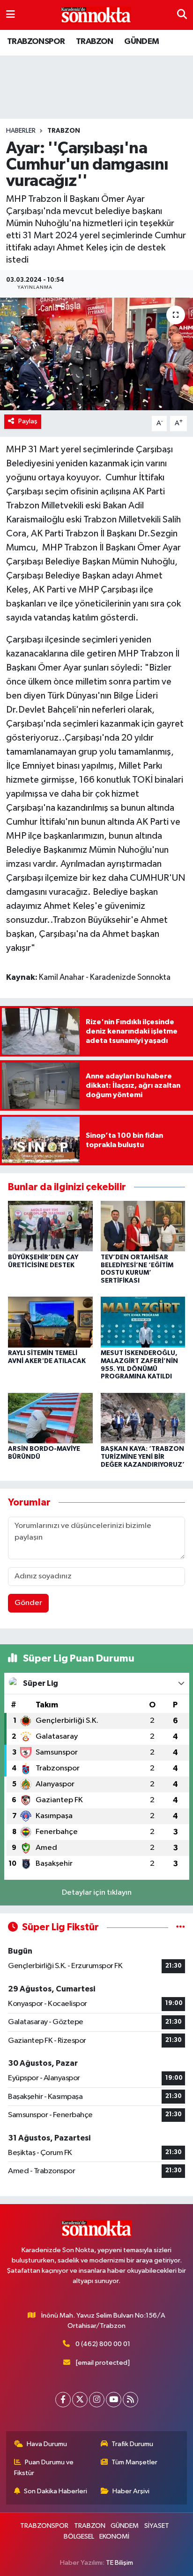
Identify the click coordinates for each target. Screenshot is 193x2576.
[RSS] (130, 2400)
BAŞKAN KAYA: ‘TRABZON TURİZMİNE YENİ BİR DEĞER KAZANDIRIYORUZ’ (143, 1457)
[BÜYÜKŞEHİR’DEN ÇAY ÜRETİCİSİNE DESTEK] (50, 1226)
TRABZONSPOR (36, 42)
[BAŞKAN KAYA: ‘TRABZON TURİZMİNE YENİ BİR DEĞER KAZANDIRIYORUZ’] (143, 1418)
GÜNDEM (141, 42)
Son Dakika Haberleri (56, 2491)
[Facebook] (63, 2400)
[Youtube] (114, 2400)
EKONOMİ (114, 2537)
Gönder (28, 1603)
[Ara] (182, 15)
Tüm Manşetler (134, 2462)
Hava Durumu (47, 2444)
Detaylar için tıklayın (97, 1893)
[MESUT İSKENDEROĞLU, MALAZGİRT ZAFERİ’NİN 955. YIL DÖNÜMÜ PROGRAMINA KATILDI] (143, 1322)
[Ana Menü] (11, 15)
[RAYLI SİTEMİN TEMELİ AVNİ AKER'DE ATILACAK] (50, 1322)
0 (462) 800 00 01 (103, 2344)
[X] (80, 2400)
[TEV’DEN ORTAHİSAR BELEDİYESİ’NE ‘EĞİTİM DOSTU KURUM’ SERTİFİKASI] (143, 1226)
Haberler (21, 131)
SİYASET (157, 2526)
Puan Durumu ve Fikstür (44, 2467)
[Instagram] (97, 2400)
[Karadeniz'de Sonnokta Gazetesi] (96, 15)
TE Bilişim (119, 2563)
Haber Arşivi (131, 2491)
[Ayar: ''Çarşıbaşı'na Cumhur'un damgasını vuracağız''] (96, 354)
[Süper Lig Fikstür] (181, 1927)
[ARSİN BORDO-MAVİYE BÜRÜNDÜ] (50, 1418)
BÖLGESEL (79, 2537)
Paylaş (28, 421)
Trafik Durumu (132, 2444)
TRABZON (95, 42)
